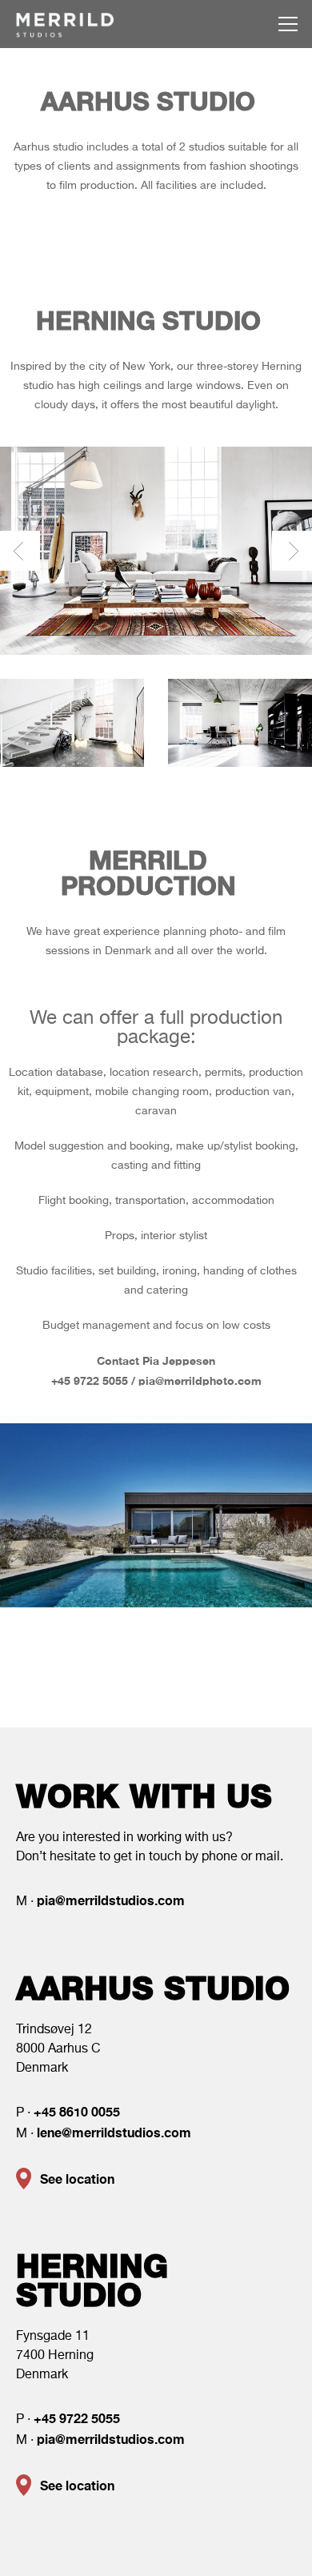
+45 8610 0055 (77, 2111)
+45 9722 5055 (90, 1380)
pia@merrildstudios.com (111, 1900)
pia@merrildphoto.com (200, 1380)
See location (77, 2179)
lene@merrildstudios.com (114, 2132)
